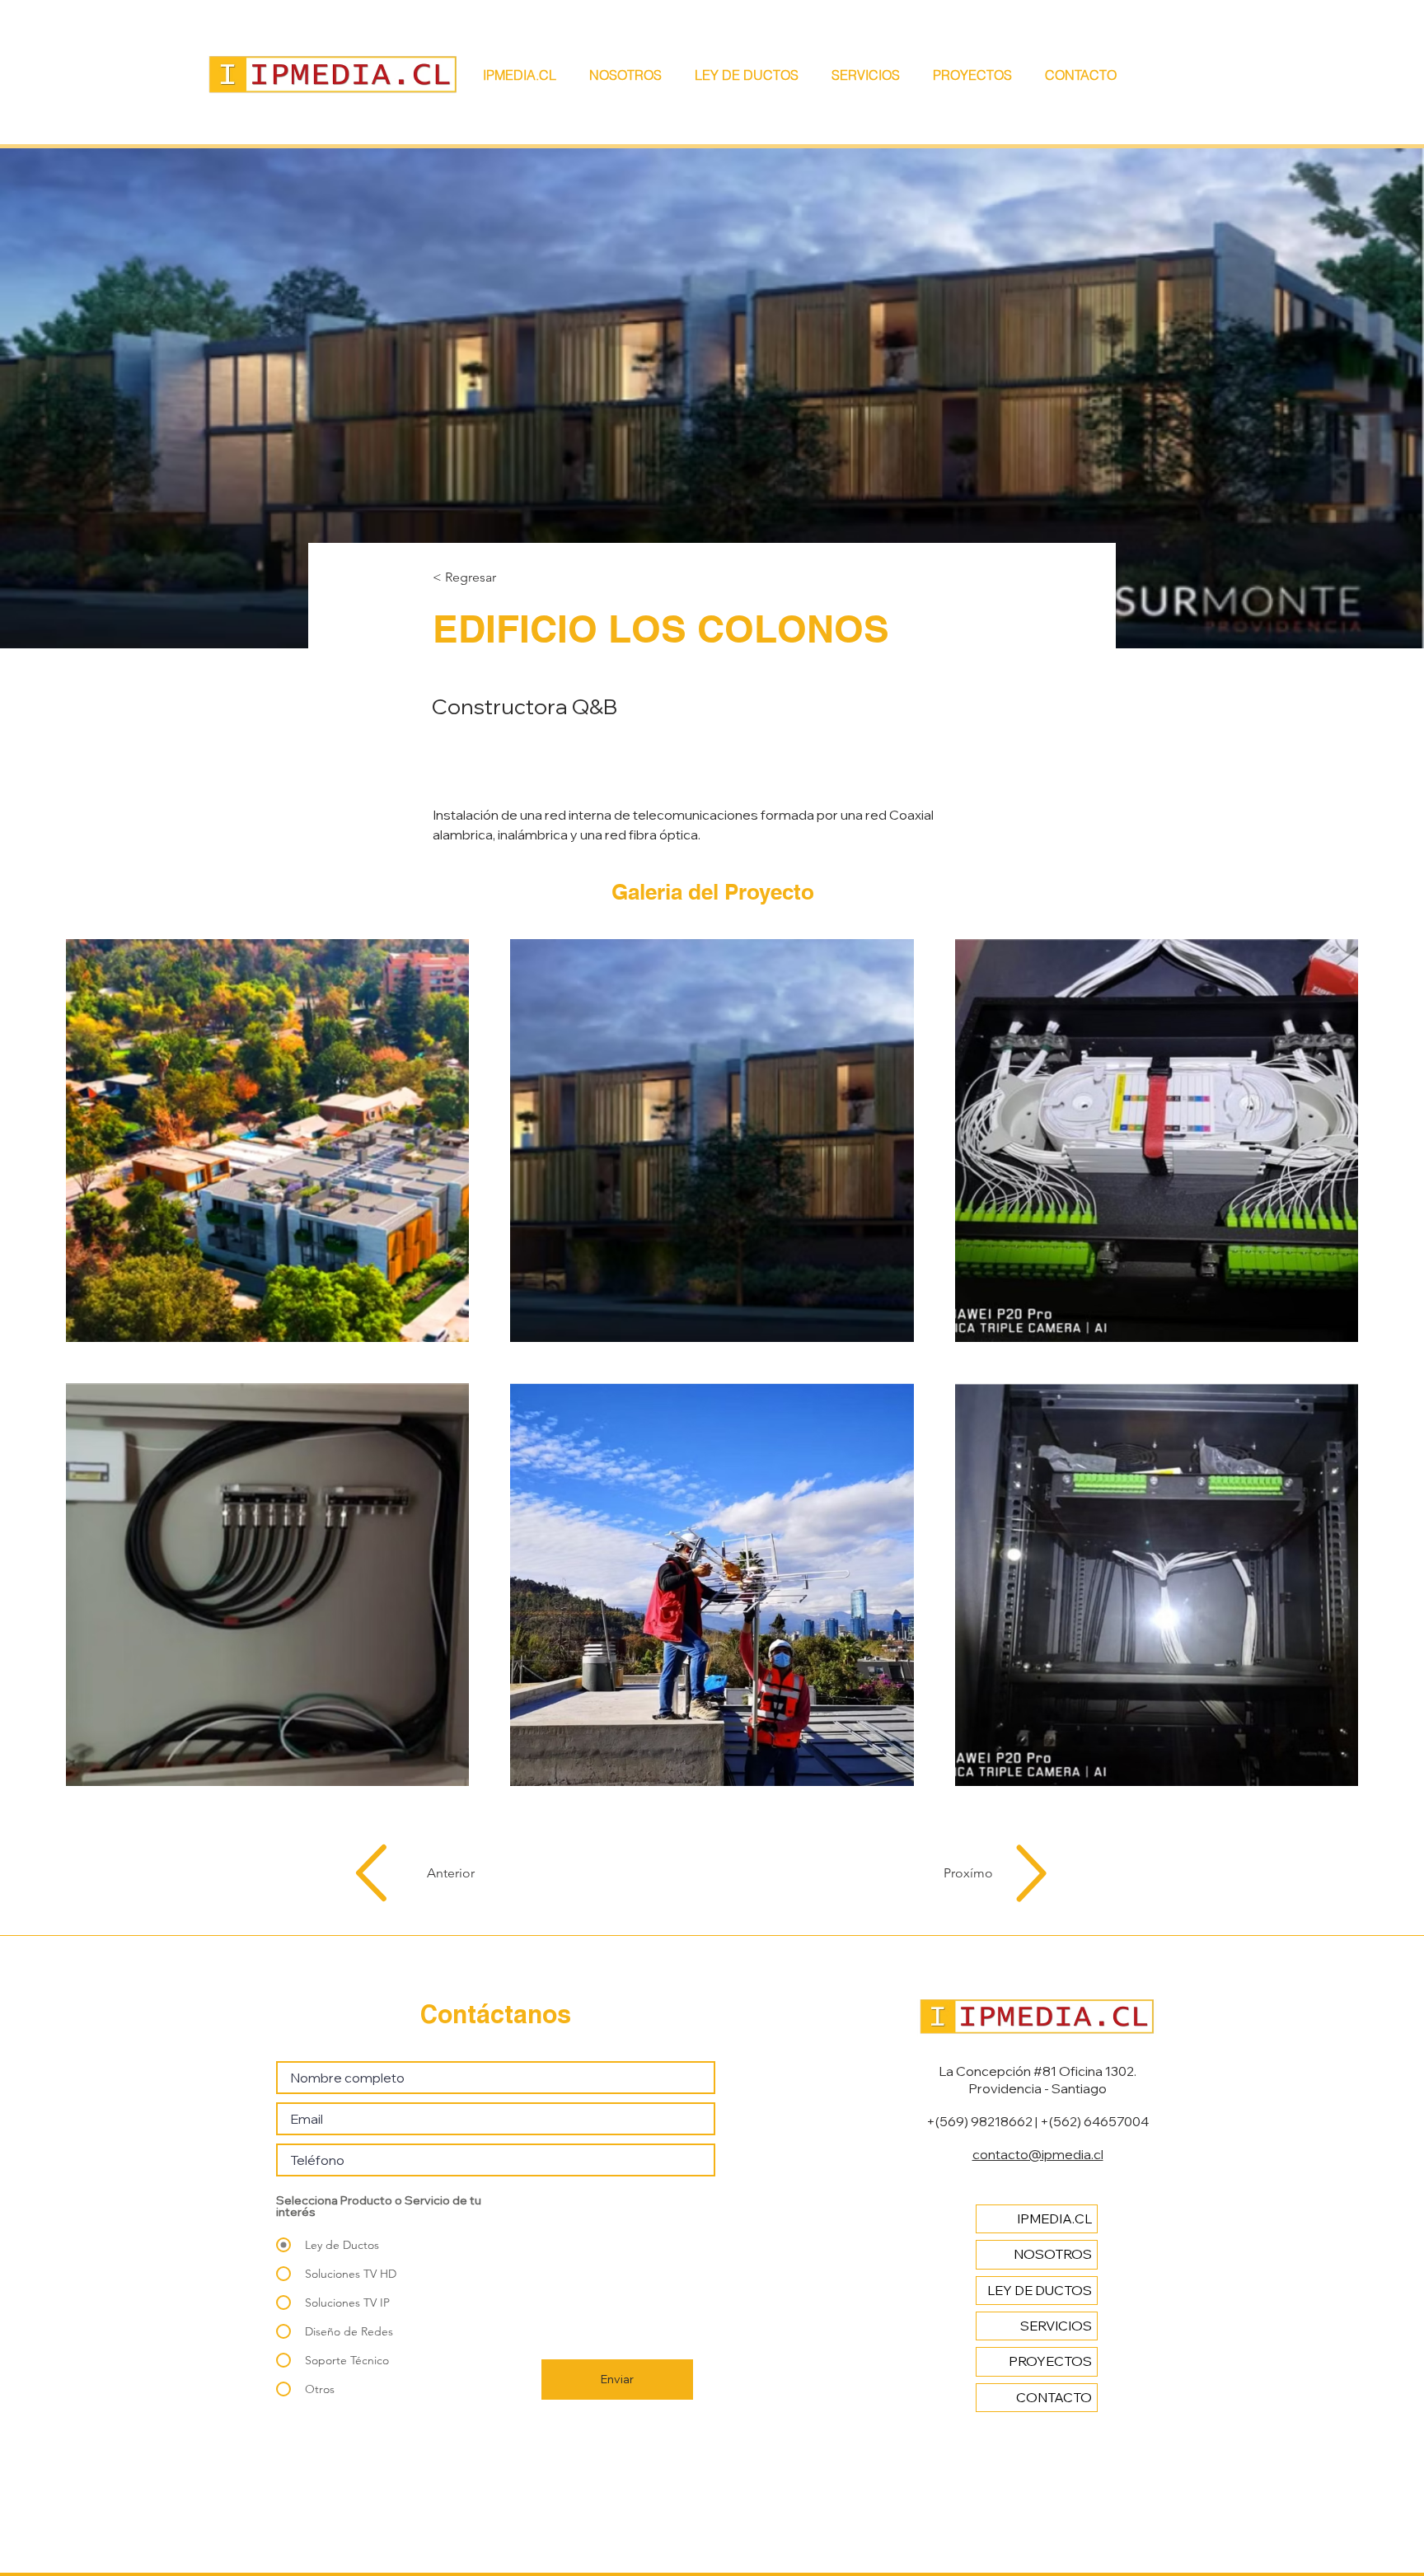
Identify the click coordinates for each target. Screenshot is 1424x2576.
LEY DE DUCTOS (1040, 2290)
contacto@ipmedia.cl (1038, 2154)
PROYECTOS (1050, 2361)
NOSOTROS (1053, 2254)
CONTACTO (1054, 2397)
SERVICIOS (1056, 2326)
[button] (874, 75)
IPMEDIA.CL (1054, 2218)
